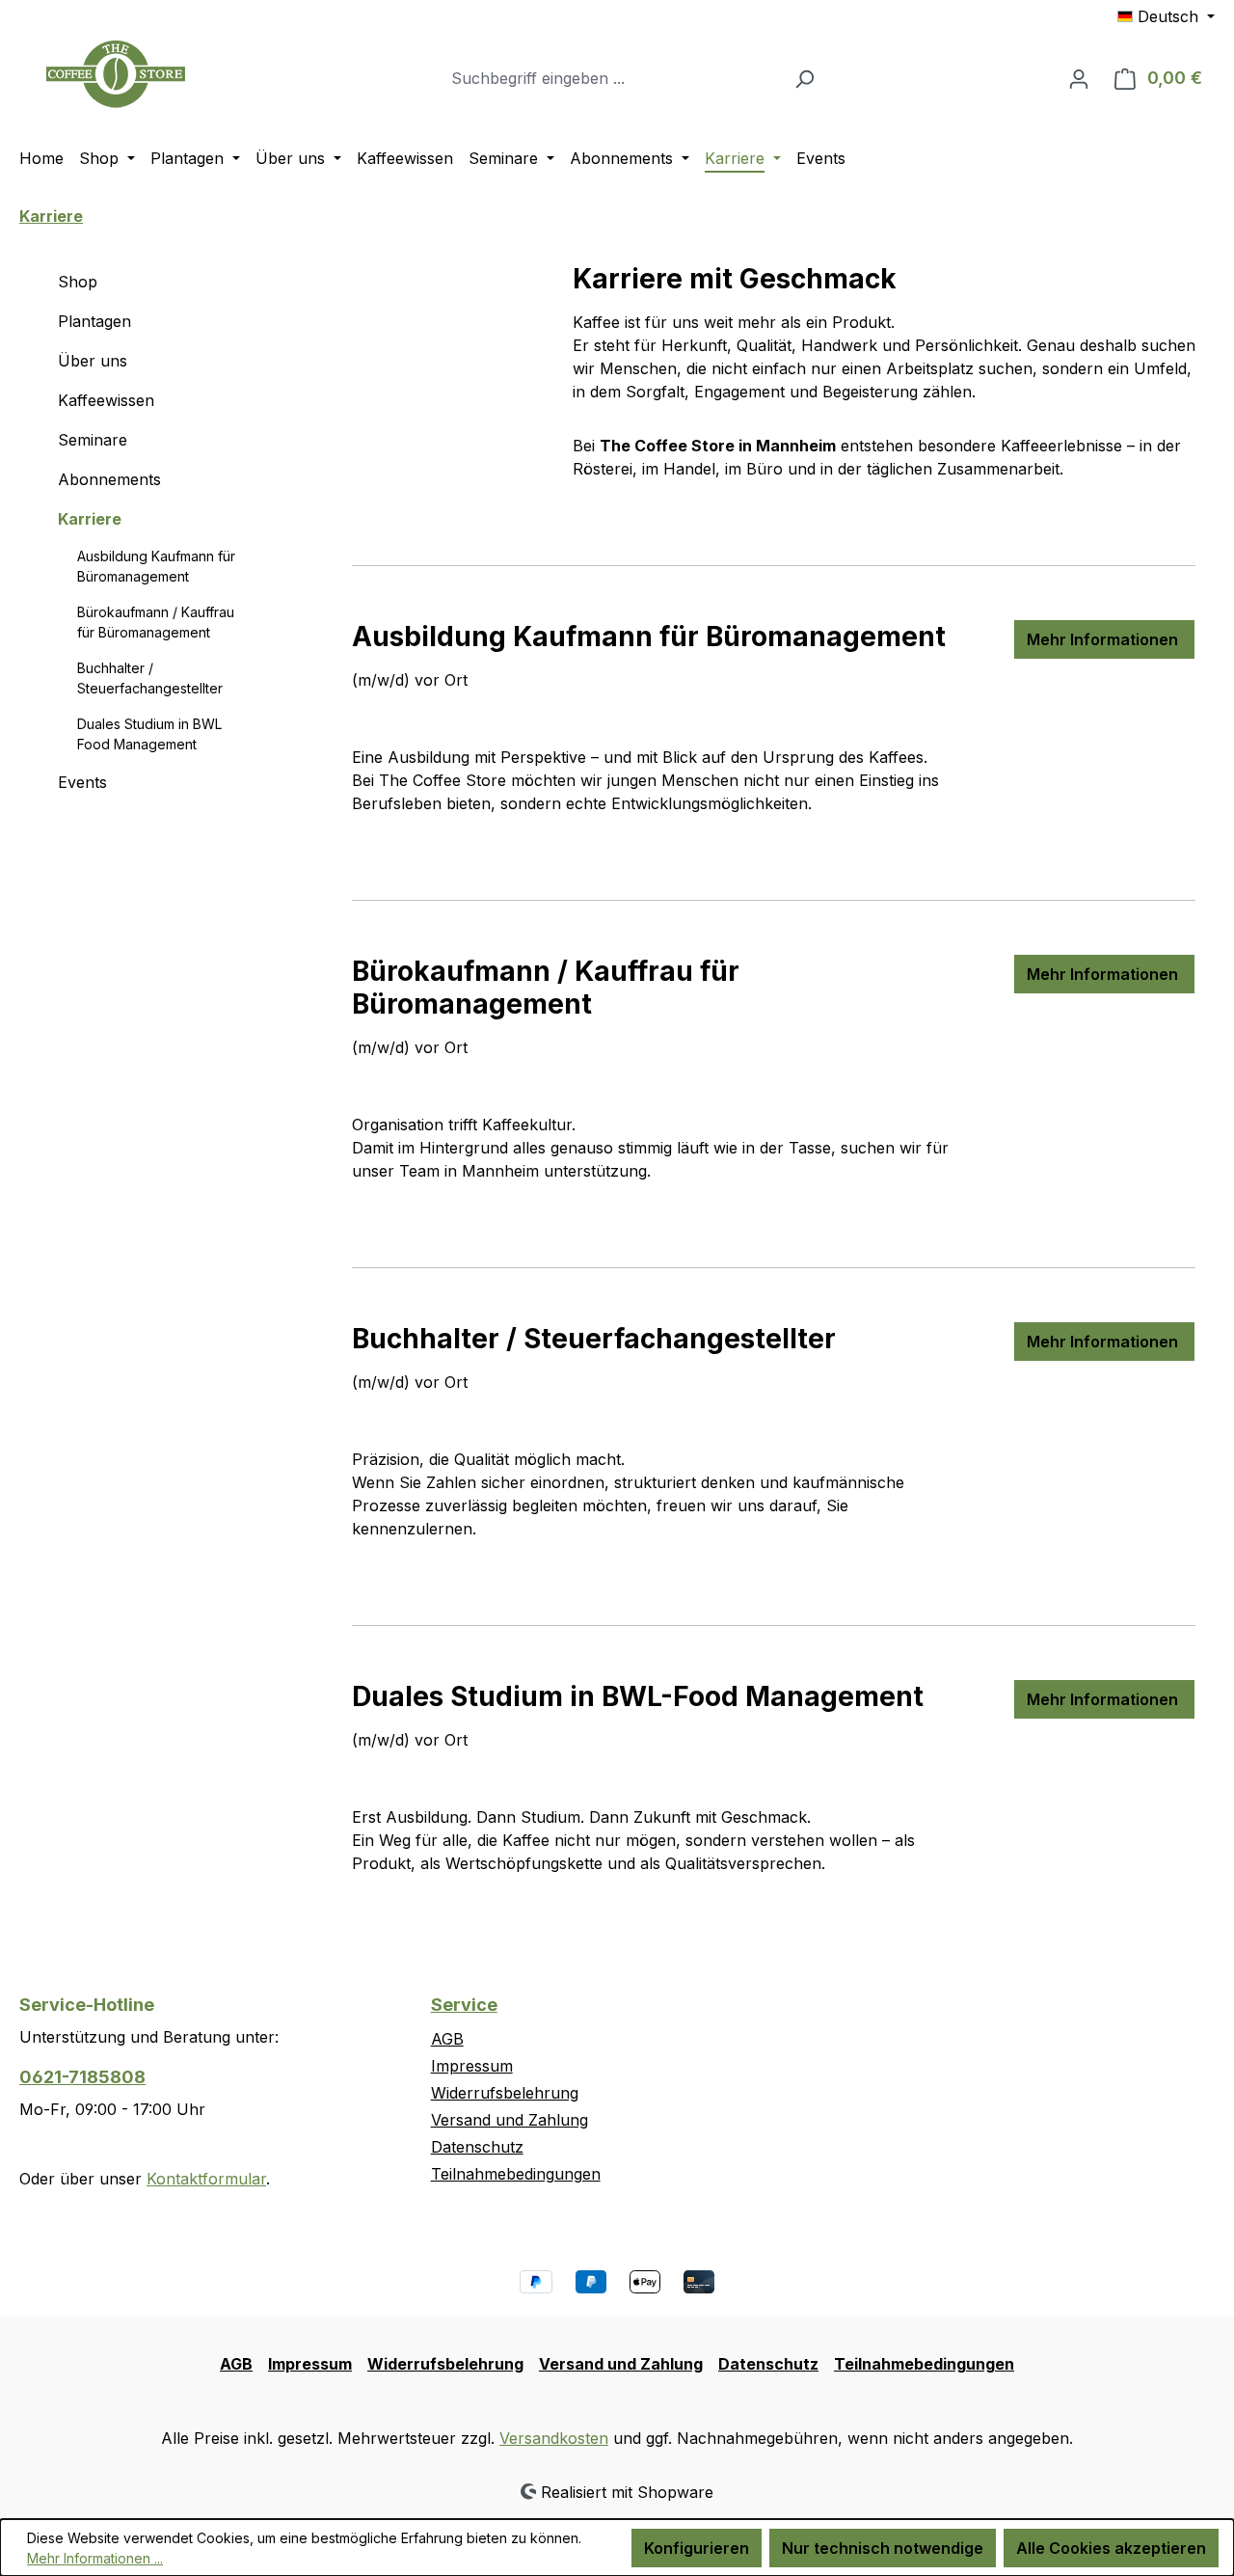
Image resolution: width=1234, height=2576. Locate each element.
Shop (78, 282)
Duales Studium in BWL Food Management (149, 734)
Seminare (93, 440)
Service (464, 2005)
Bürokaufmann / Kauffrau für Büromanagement (156, 622)
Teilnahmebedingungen (516, 2174)
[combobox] (612, 78)
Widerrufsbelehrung (505, 2093)
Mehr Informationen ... (95, 2558)
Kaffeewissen (106, 400)
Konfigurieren (697, 2548)
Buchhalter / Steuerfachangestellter (150, 678)
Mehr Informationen (1104, 639)
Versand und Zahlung (510, 2120)
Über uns (93, 361)
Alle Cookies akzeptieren (1111, 2548)
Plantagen (94, 321)
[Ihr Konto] (1079, 78)
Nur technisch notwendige (883, 2548)
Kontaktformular (206, 2179)
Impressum (472, 2066)
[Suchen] (805, 78)
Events (82, 782)
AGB (447, 2039)
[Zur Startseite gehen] (116, 74)
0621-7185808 (82, 2077)
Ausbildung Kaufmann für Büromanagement (156, 566)
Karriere (90, 519)
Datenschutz (477, 2147)
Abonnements (109, 479)
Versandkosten (554, 2438)
